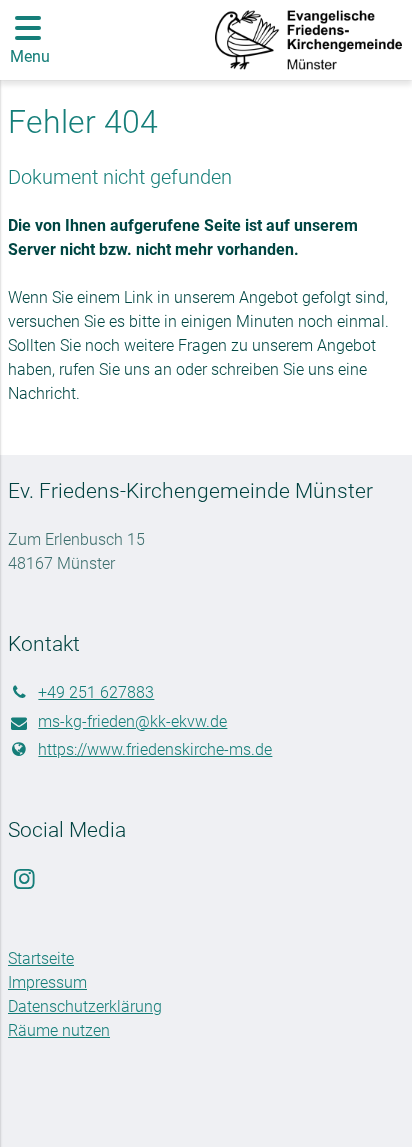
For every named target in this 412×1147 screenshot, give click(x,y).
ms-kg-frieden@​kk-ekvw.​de (132, 721)
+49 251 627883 (96, 692)
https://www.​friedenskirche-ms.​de (155, 749)
